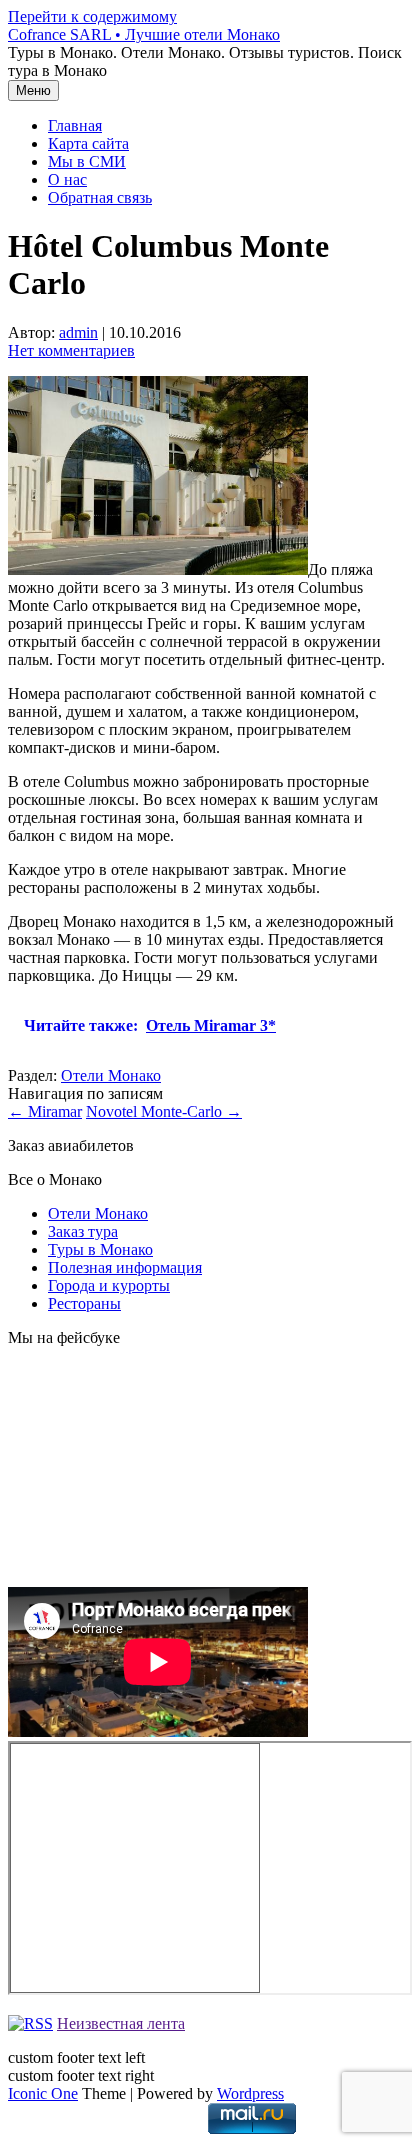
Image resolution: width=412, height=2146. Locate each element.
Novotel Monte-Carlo (164, 1111)
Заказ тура (83, 1231)
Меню (33, 90)
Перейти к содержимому (92, 16)
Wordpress (250, 2093)
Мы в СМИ (87, 161)
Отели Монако (111, 1075)
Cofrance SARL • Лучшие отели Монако (144, 34)
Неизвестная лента (121, 2023)
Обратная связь (100, 197)
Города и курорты (109, 1285)
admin (78, 332)
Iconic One (43, 2093)
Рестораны (84, 1303)
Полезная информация (125, 1267)
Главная (75, 125)
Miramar (45, 1111)
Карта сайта (88, 143)
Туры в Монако (100, 1249)
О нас (67, 179)
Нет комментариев (71, 350)
